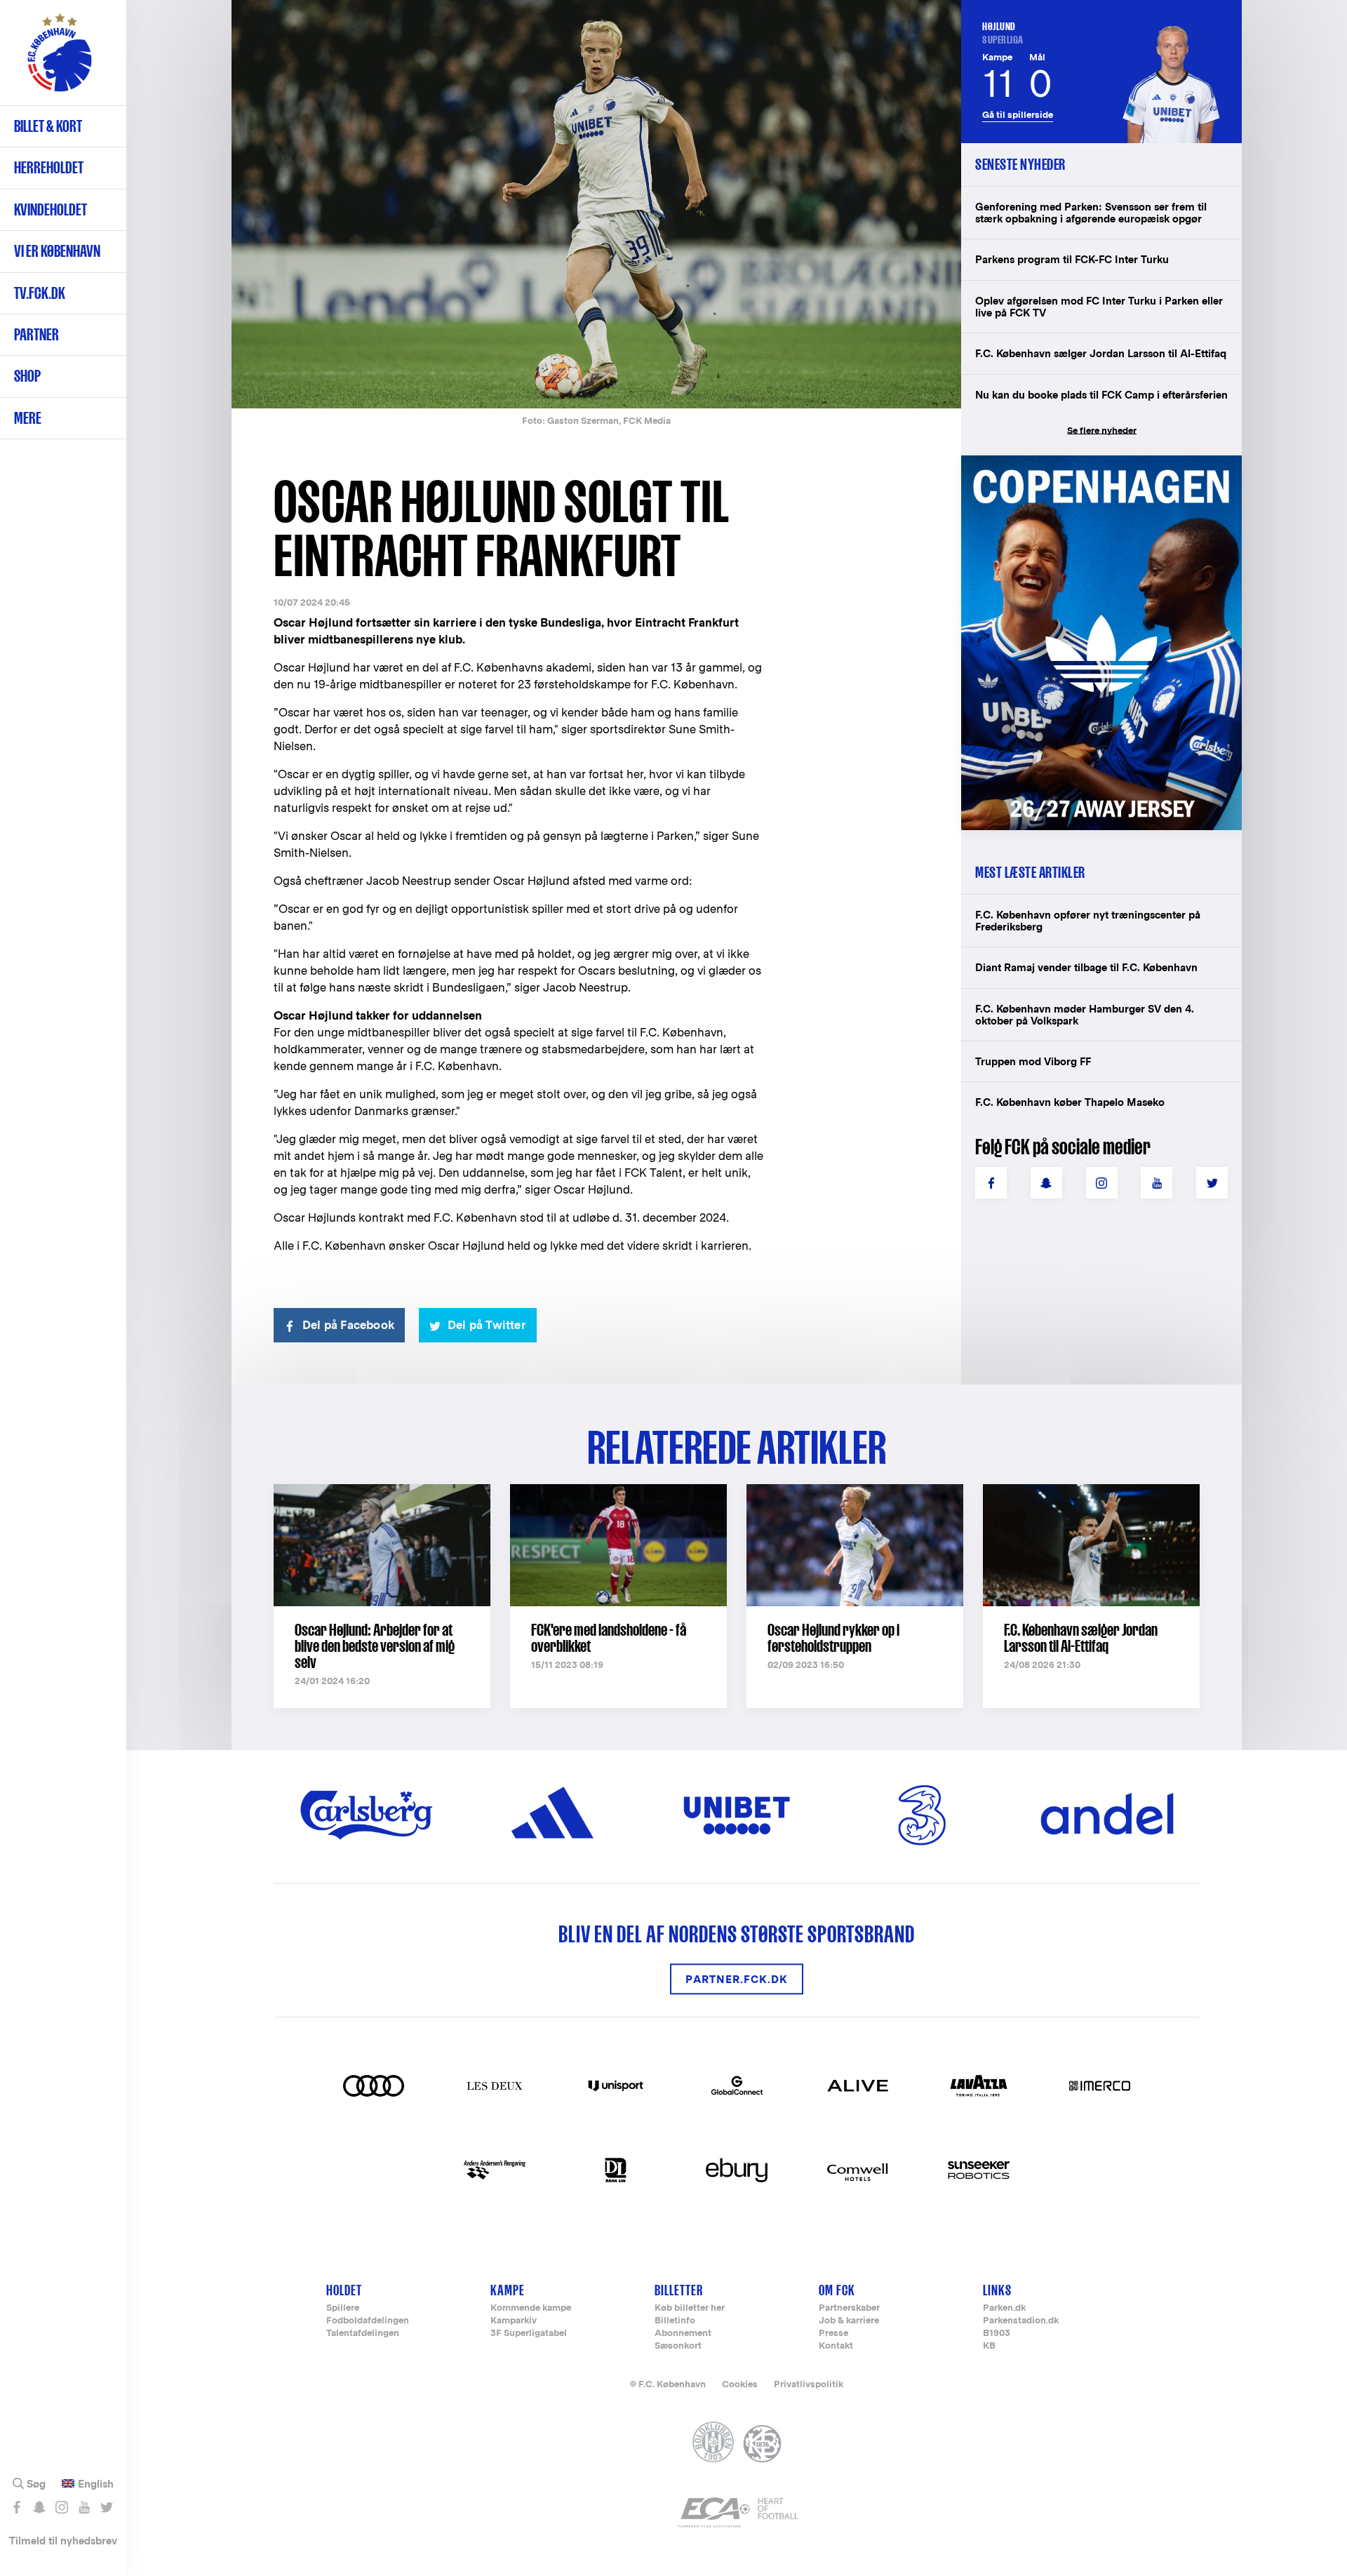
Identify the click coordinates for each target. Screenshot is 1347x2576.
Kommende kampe (531, 2308)
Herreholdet (49, 167)
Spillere (343, 2308)
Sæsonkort (678, 2346)
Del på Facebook (348, 1325)
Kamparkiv (514, 2321)
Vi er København (57, 251)
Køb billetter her (690, 2308)
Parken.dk (1004, 2308)
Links (997, 2290)
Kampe (508, 2290)
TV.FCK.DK (40, 293)
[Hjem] (60, 60)
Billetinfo (675, 2321)
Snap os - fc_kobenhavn (39, 2507)
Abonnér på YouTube (84, 2507)
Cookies (740, 2384)
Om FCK (837, 2290)
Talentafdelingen (363, 2334)
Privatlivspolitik (809, 2384)
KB (989, 2346)
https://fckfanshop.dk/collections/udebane (1092, 463)
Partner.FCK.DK (737, 1979)
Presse (833, 2334)
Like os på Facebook (16, 2507)
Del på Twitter (487, 1325)
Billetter (679, 2290)
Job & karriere (849, 2321)
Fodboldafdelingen (368, 2321)
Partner (36, 334)
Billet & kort (48, 126)
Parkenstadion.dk (1021, 2321)
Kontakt (836, 2346)
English (96, 2484)
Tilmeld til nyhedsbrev (63, 2541)
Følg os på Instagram (61, 2507)
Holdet (344, 2290)
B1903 (997, 2334)
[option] (596, 205)
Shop (27, 376)
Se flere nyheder (1102, 431)
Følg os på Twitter (106, 2507)
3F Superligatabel (529, 2334)
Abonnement (683, 2334)
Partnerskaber (849, 2308)
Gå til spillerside (1018, 115)
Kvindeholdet (51, 209)
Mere (28, 418)
